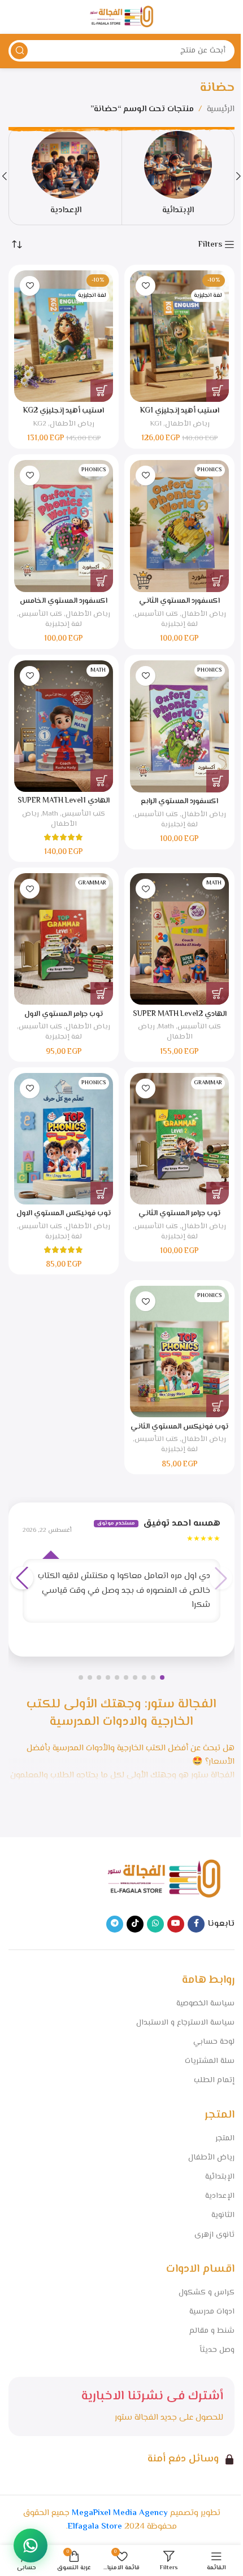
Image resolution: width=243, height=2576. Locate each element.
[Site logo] (121, 17)
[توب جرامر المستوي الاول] (64, 939)
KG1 (156, 424)
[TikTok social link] (135, 1924)
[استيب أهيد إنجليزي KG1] (179, 336)
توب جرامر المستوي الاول (64, 1014)
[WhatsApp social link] (155, 1924)
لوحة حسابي (214, 2042)
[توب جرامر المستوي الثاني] (179, 1139)
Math (50, 814)
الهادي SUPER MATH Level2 (180, 1014)
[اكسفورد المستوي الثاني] (179, 526)
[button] (218, 391)
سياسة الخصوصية (205, 2004)
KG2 (40, 424)
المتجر (225, 2139)
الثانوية (223, 2215)
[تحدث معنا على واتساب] (31, 2546)
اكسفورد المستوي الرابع (179, 801)
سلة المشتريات (210, 2061)
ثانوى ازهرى (214, 2235)
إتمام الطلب (214, 2080)
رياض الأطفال (187, 424)
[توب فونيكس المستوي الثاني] (179, 1351)
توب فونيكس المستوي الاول (64, 1213)
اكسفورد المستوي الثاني (179, 601)
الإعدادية (220, 2196)
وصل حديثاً (217, 2350)
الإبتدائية (220, 2177)
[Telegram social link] (115, 1924)
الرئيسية (221, 109)
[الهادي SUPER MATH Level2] (179, 939)
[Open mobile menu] (229, 17)
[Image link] (164, 1879)
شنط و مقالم (212, 2331)
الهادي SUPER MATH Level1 (64, 801)
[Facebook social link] (196, 1924)
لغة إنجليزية (179, 624)
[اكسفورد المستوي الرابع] (179, 727)
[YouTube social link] (176, 1924)
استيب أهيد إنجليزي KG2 (64, 411)
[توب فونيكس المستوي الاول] (64, 1139)
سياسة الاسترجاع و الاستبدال (185, 2023)
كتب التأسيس (156, 614)
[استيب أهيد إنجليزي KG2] (64, 336)
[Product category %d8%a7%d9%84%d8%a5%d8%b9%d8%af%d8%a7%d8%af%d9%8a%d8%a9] (66, 176)
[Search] (19, 51)
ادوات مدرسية (212, 2312)
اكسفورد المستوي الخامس (64, 601)
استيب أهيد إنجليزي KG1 (180, 411)
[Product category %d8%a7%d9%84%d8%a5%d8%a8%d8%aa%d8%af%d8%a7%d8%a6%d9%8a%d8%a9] (178, 176)
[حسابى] (14, 17)
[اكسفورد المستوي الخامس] (64, 526)
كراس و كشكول (207, 2293)
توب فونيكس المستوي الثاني (179, 1427)
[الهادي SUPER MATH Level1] (64, 726)
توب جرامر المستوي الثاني (179, 1213)
